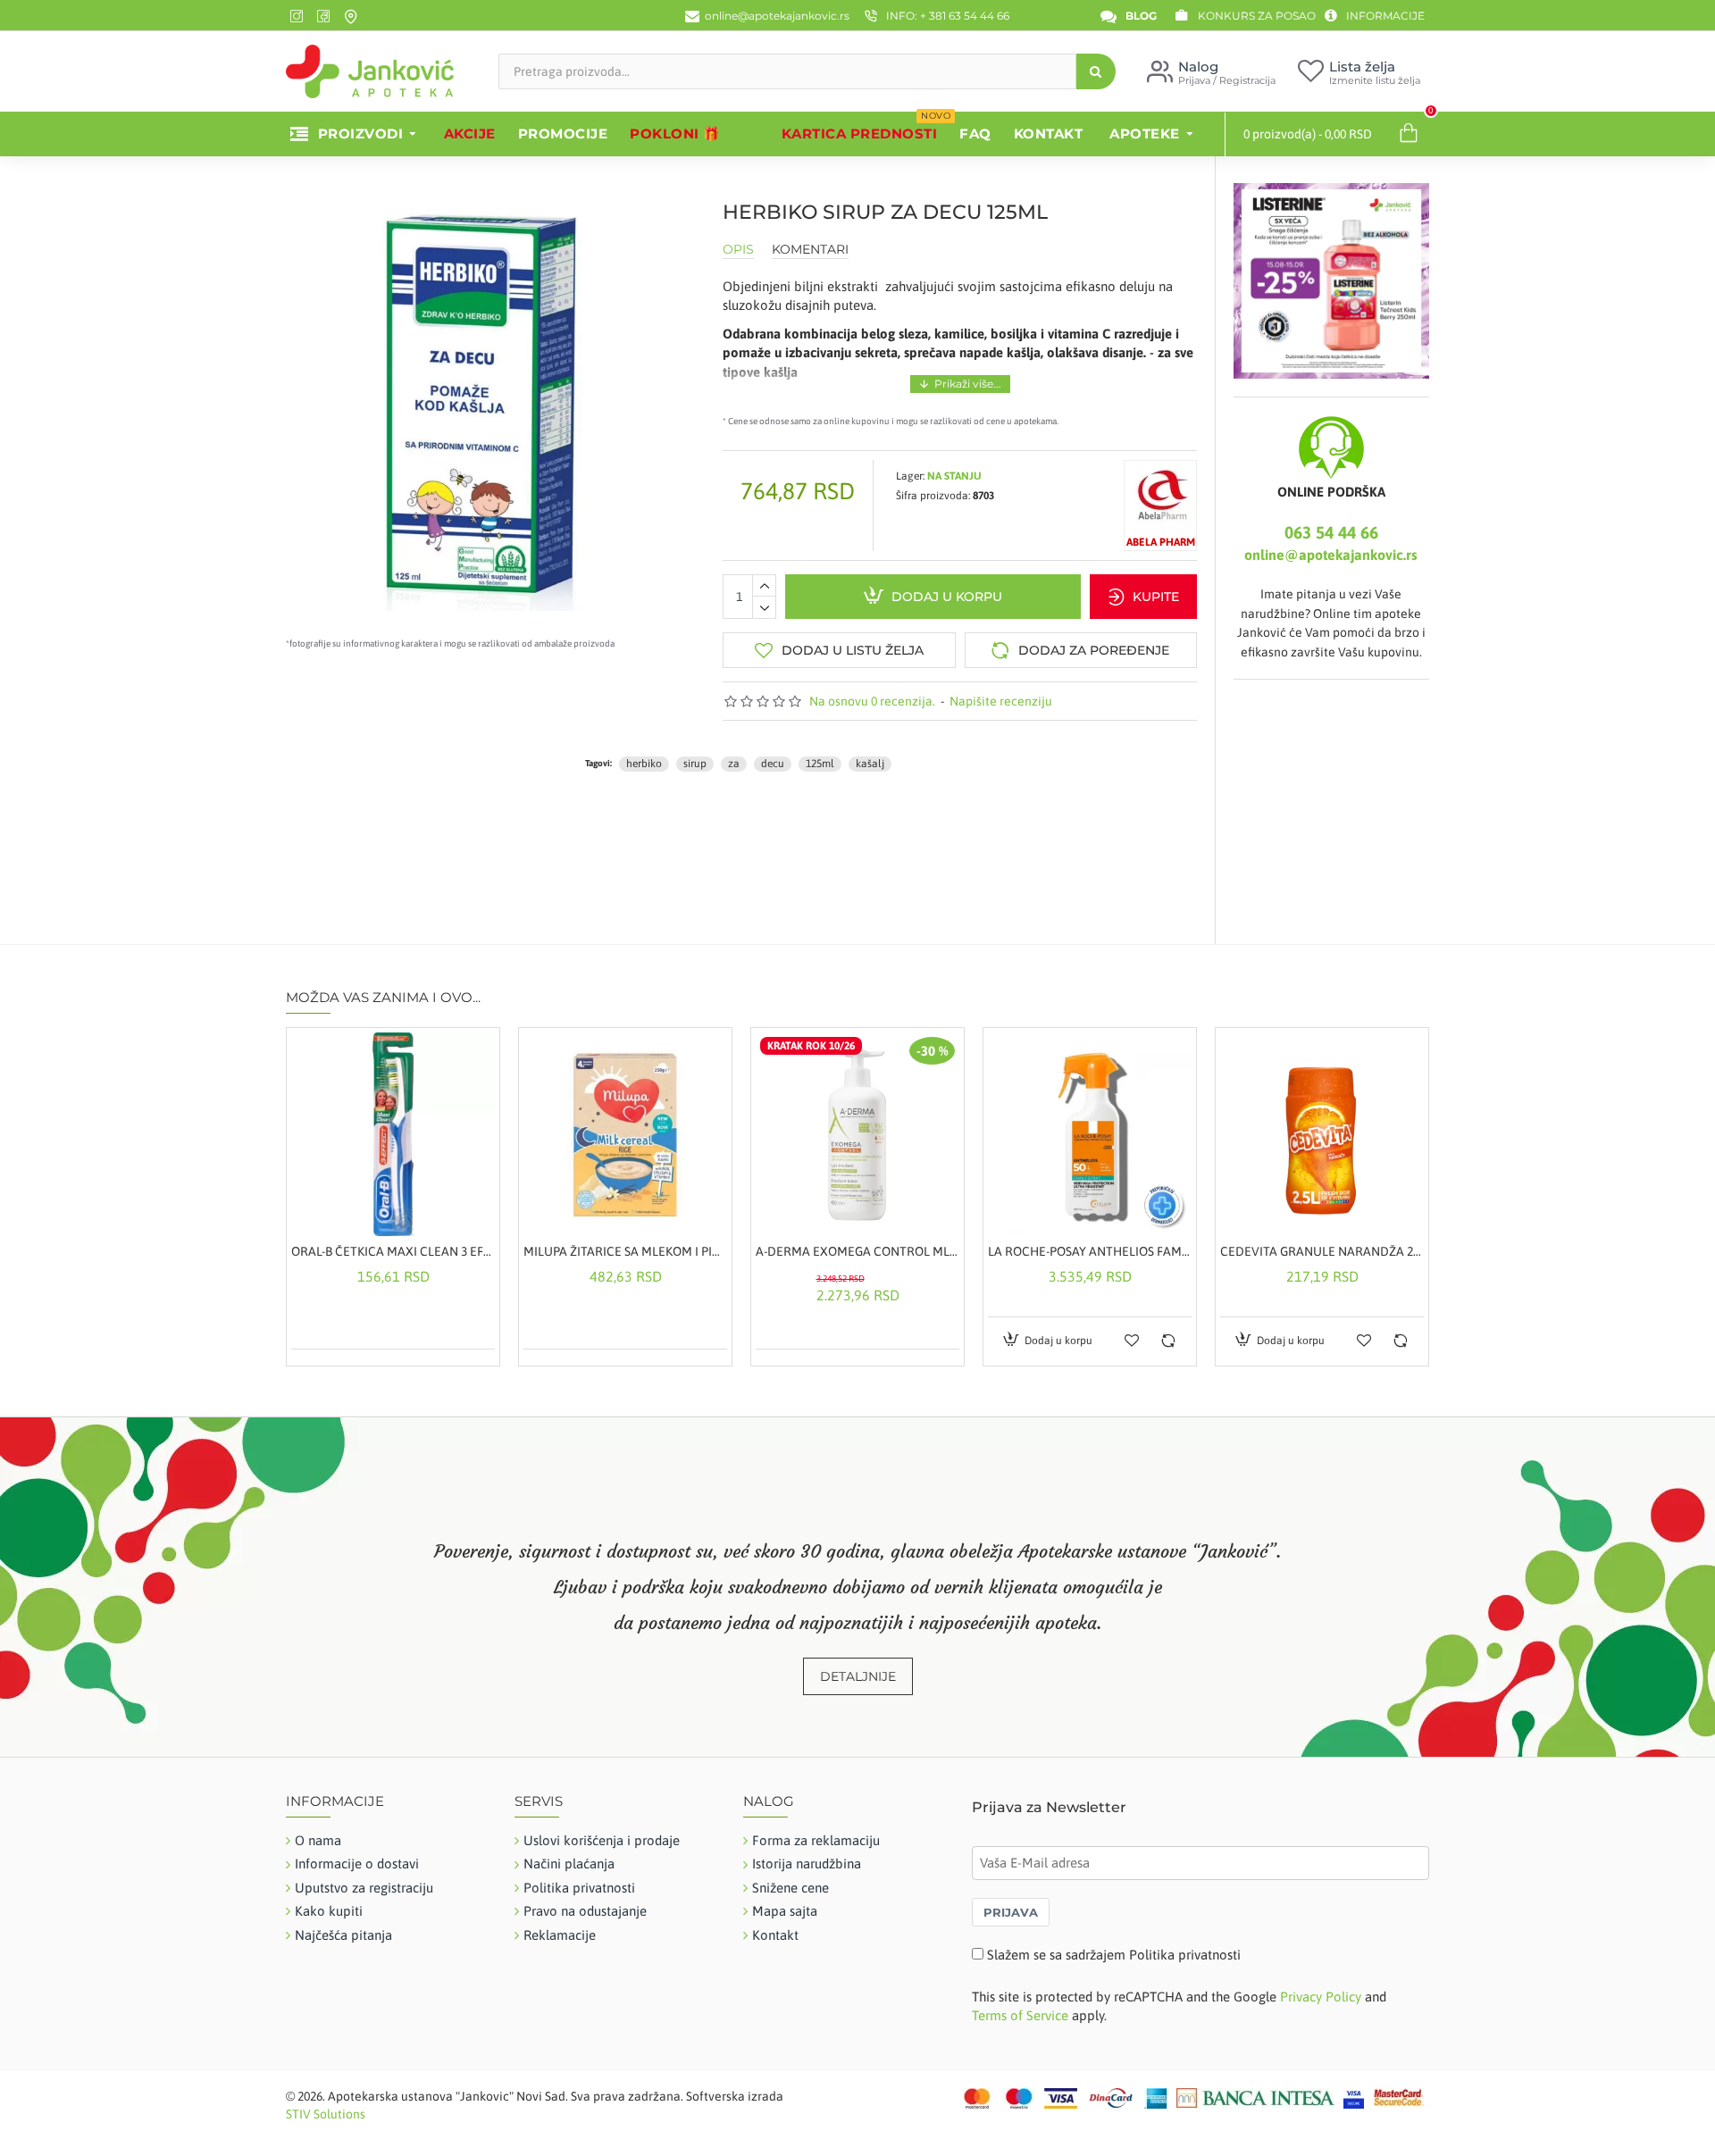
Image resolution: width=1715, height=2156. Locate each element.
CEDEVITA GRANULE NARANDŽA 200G (1322, 1251)
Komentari (810, 250)
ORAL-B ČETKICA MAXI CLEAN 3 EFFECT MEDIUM (393, 1251)
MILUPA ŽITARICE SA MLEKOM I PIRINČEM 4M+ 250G (625, 1251)
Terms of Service (1020, 2015)
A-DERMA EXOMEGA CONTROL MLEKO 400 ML (857, 1251)
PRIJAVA (1011, 1912)
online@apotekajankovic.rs (1331, 555)
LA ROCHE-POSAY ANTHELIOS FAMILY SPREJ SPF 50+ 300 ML (1090, 1251)
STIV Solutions (326, 2114)
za (734, 764)
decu (773, 764)
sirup (695, 764)
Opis (738, 250)
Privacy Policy (1321, 1997)
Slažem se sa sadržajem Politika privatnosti (1114, 1955)
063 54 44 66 (1331, 532)
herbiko (644, 764)
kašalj (870, 764)
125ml (820, 764)
